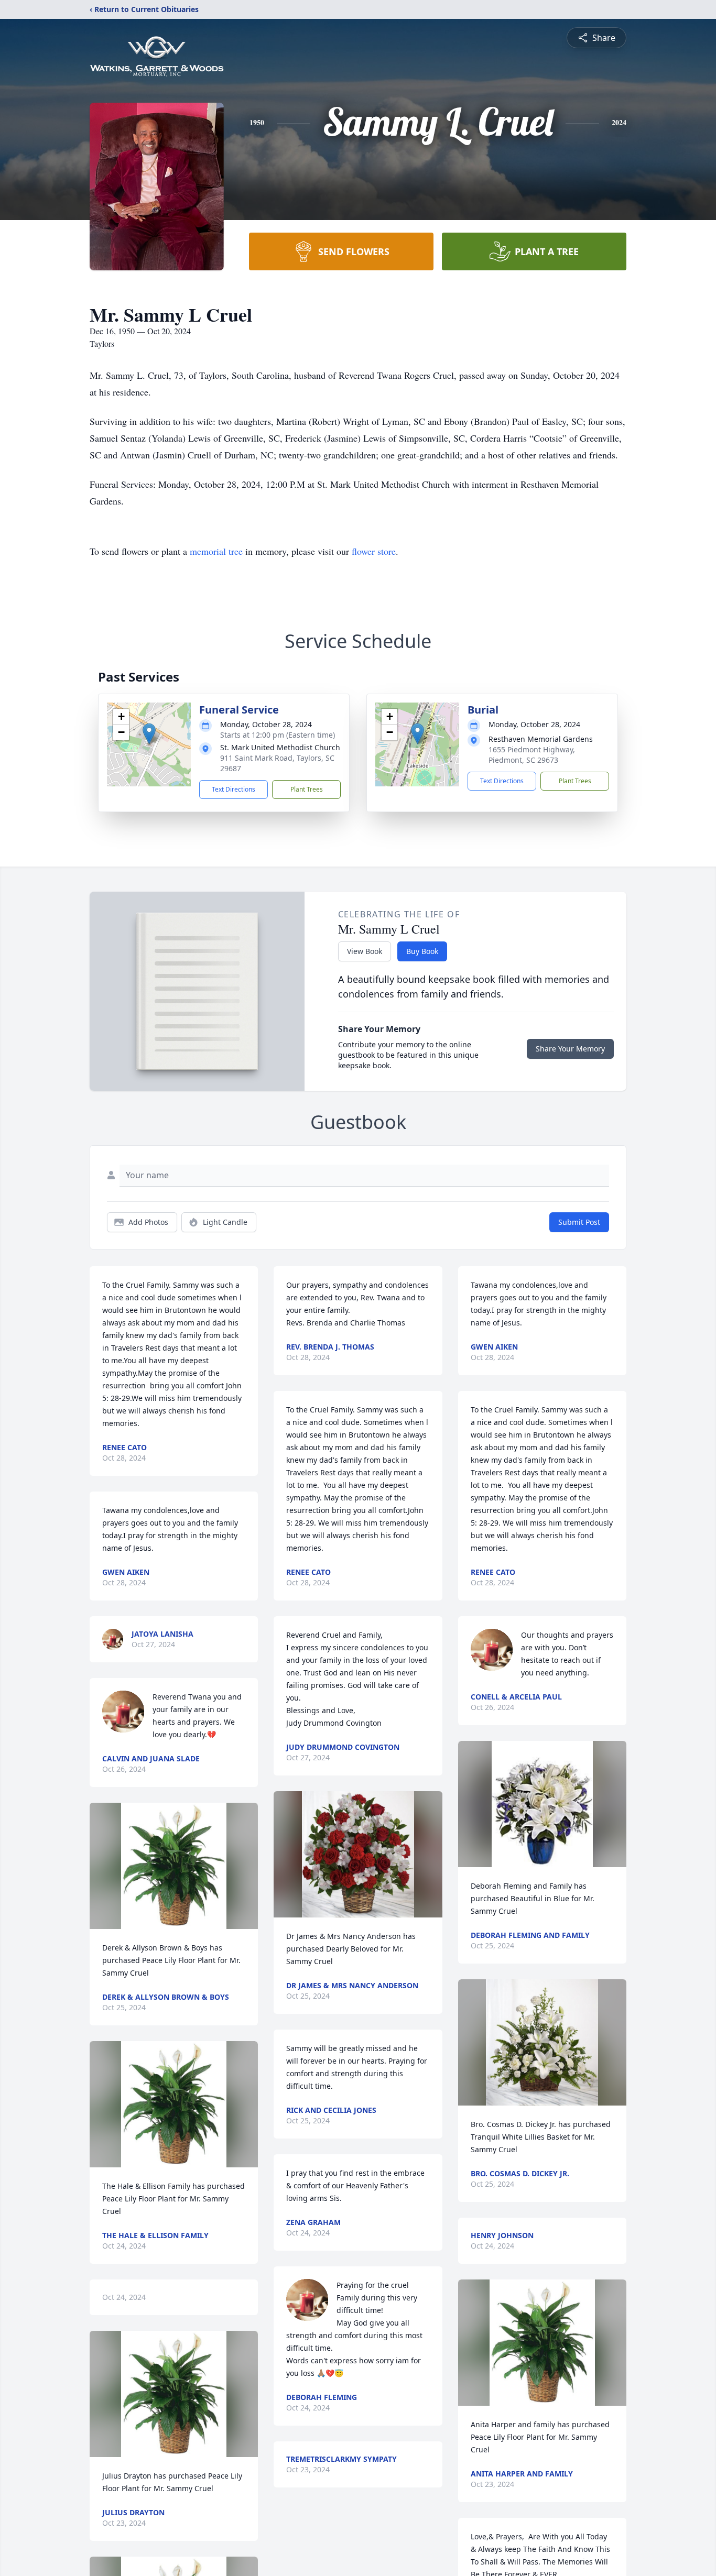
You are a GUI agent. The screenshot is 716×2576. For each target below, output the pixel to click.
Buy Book (422, 951)
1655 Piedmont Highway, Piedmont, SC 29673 (532, 755)
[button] (149, 734)
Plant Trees (307, 789)
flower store (374, 551)
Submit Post (579, 1222)
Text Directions (234, 789)
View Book (365, 951)
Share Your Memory (570, 1049)
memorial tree (216, 551)
